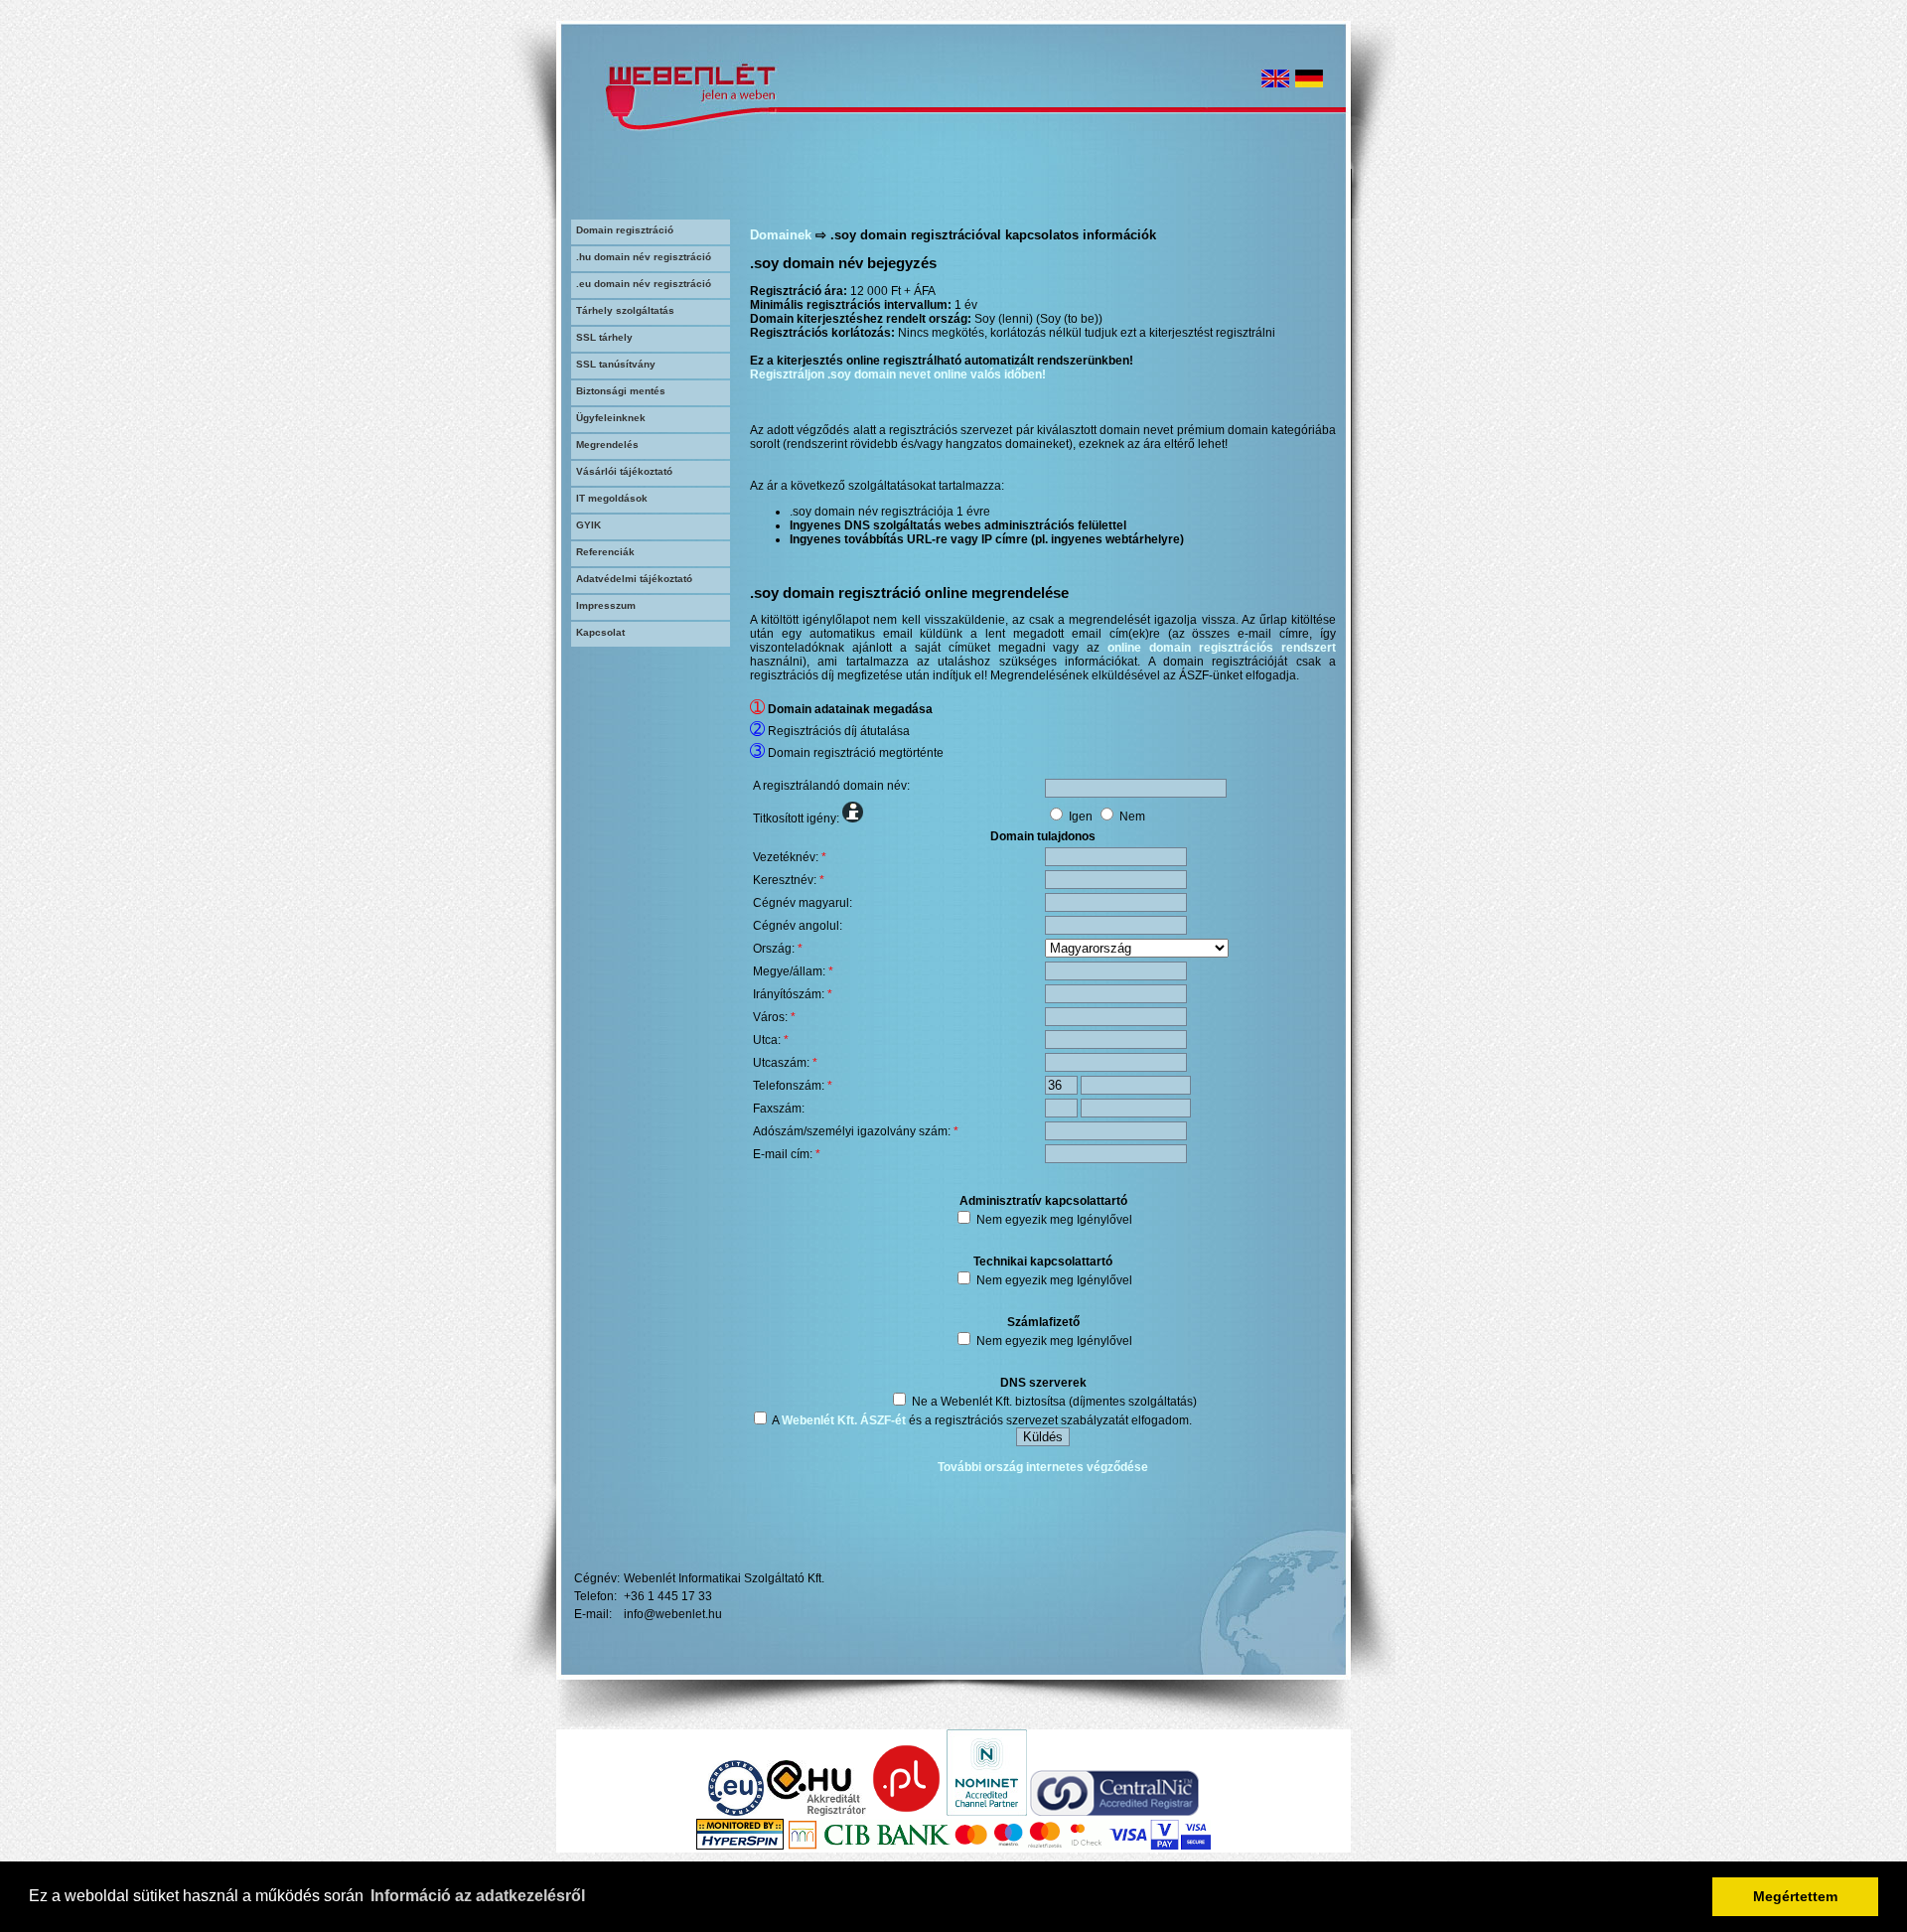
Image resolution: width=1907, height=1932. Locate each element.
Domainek (781, 235)
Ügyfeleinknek (611, 418)
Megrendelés (607, 445)
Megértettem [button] (1795, 1896)
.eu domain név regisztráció (644, 284)
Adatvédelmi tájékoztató (634, 579)
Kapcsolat (600, 632)
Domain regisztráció (625, 230)
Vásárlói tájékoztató (624, 471)
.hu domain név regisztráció (644, 257)
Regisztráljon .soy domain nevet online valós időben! (898, 374)
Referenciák (605, 552)
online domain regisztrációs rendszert (1222, 648)
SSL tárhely (604, 337)
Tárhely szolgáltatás (625, 310)
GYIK (588, 525)
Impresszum (606, 605)
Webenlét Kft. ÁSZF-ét (844, 1420)
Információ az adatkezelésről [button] (478, 1896)
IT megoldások (612, 498)
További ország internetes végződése (1043, 1467)
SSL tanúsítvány (616, 364)
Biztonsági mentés (621, 391)
